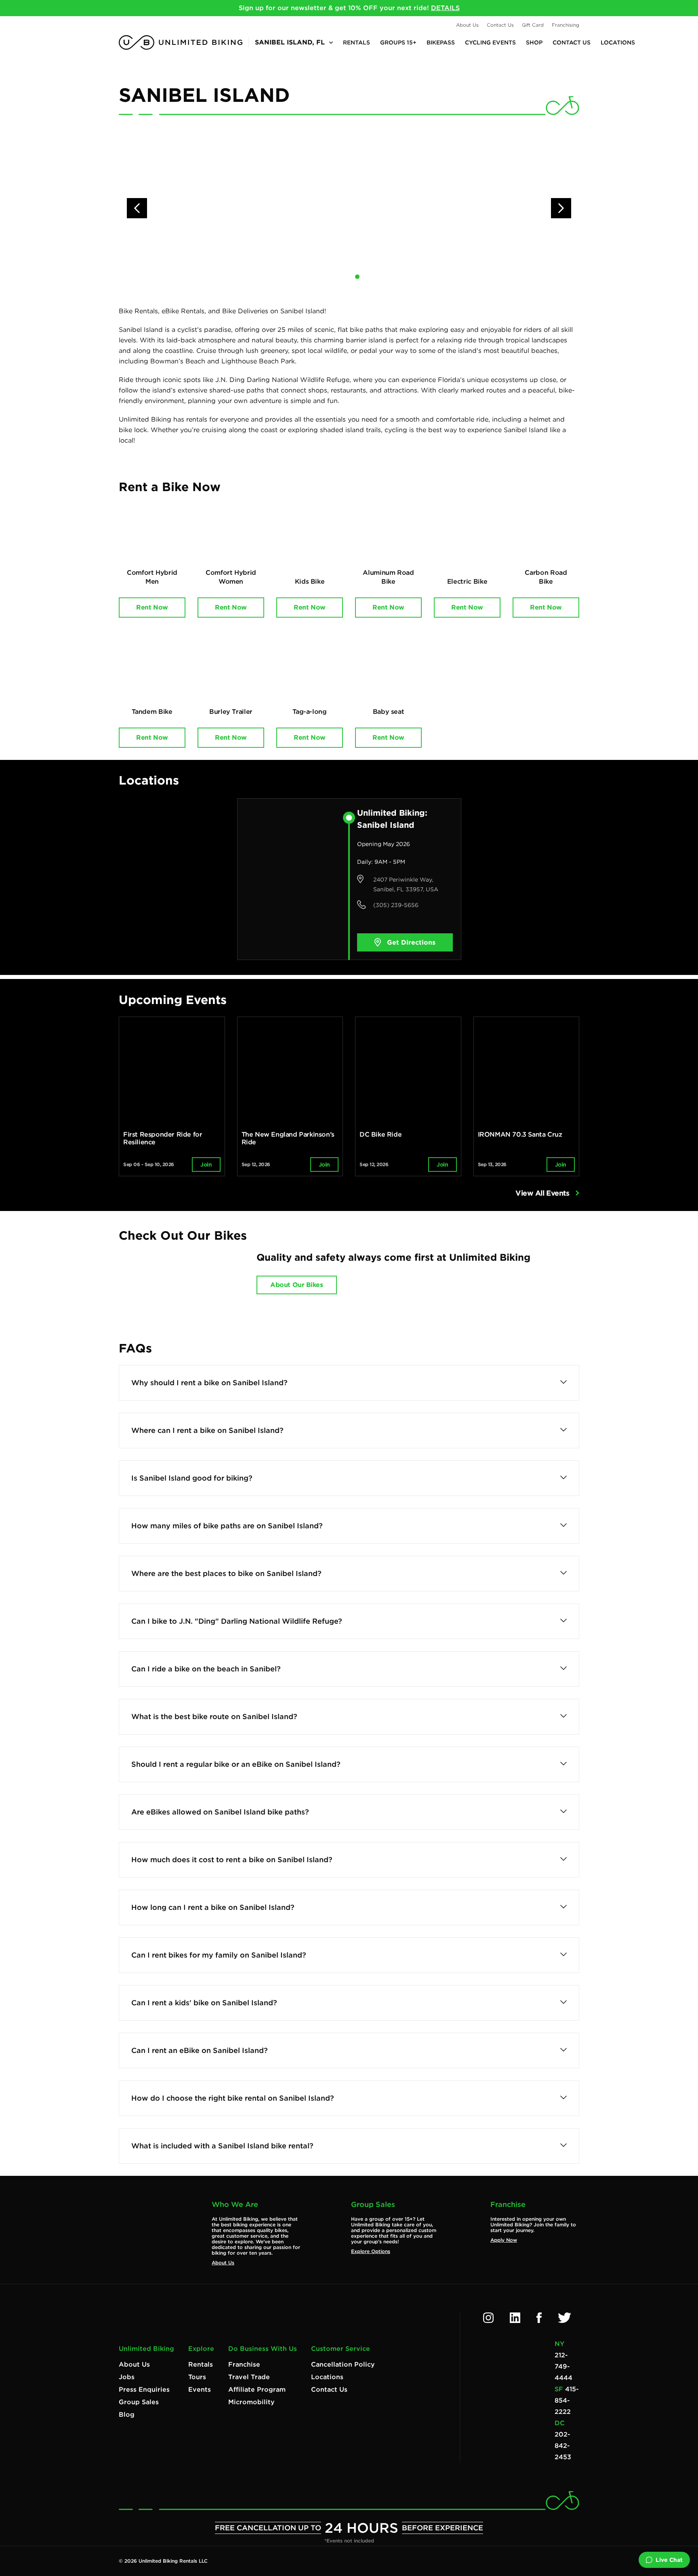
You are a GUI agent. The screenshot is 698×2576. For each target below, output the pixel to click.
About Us (467, 25)
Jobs (127, 2377)
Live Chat (669, 2560)
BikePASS (441, 42)
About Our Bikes (296, 1285)
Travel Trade (249, 2377)
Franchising (566, 25)
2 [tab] (341, 277)
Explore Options (371, 2251)
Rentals (356, 42)
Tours (197, 2377)
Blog (127, 2415)
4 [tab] (374, 277)
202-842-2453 (563, 2446)
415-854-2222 (567, 2400)
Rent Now (152, 607)
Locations (618, 42)
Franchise (244, 2364)
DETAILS (445, 8)
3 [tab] (357, 277)
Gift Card (533, 25)
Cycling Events (490, 42)
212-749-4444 (563, 2366)
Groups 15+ (398, 42)
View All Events (543, 1193)
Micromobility (251, 2402)
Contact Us (500, 25)
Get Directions (411, 942)
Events (200, 2389)
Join (206, 1165)
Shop (534, 42)
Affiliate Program (257, 2389)
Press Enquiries (144, 2389)
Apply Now (504, 2240)
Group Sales (139, 2402)
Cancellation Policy (343, 2364)
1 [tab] (324, 277)
